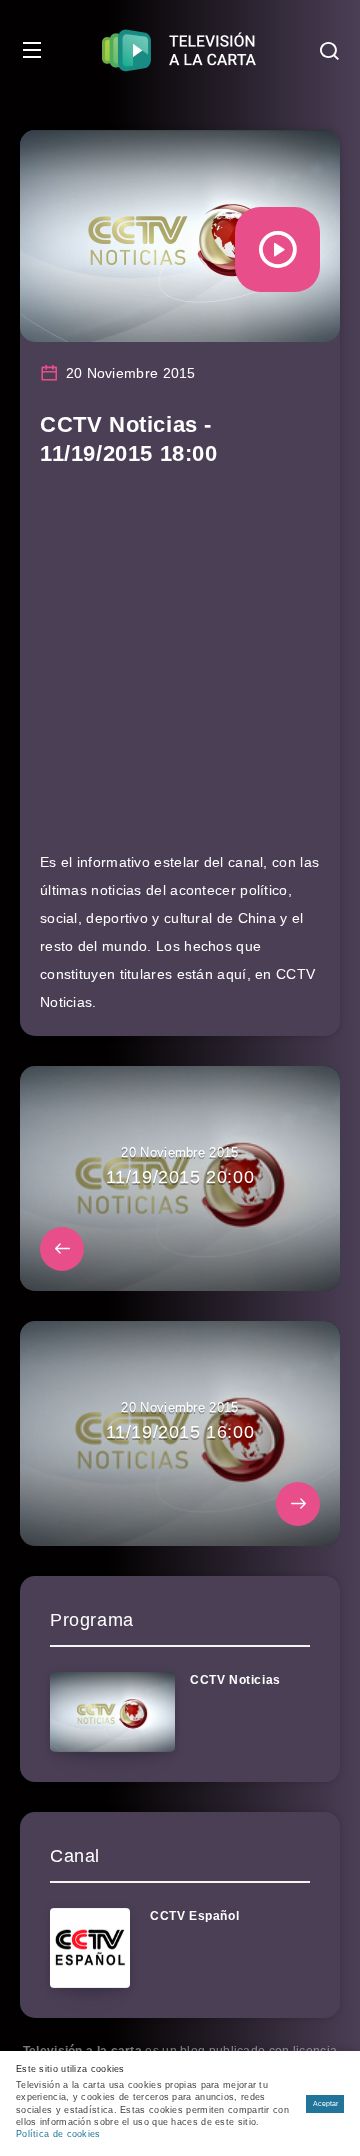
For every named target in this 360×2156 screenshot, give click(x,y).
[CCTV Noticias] (112, 1712)
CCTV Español (194, 1916)
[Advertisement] (180, 668)
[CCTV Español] (90, 1948)
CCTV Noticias (235, 1680)
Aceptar (325, 2103)
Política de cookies (58, 2134)
